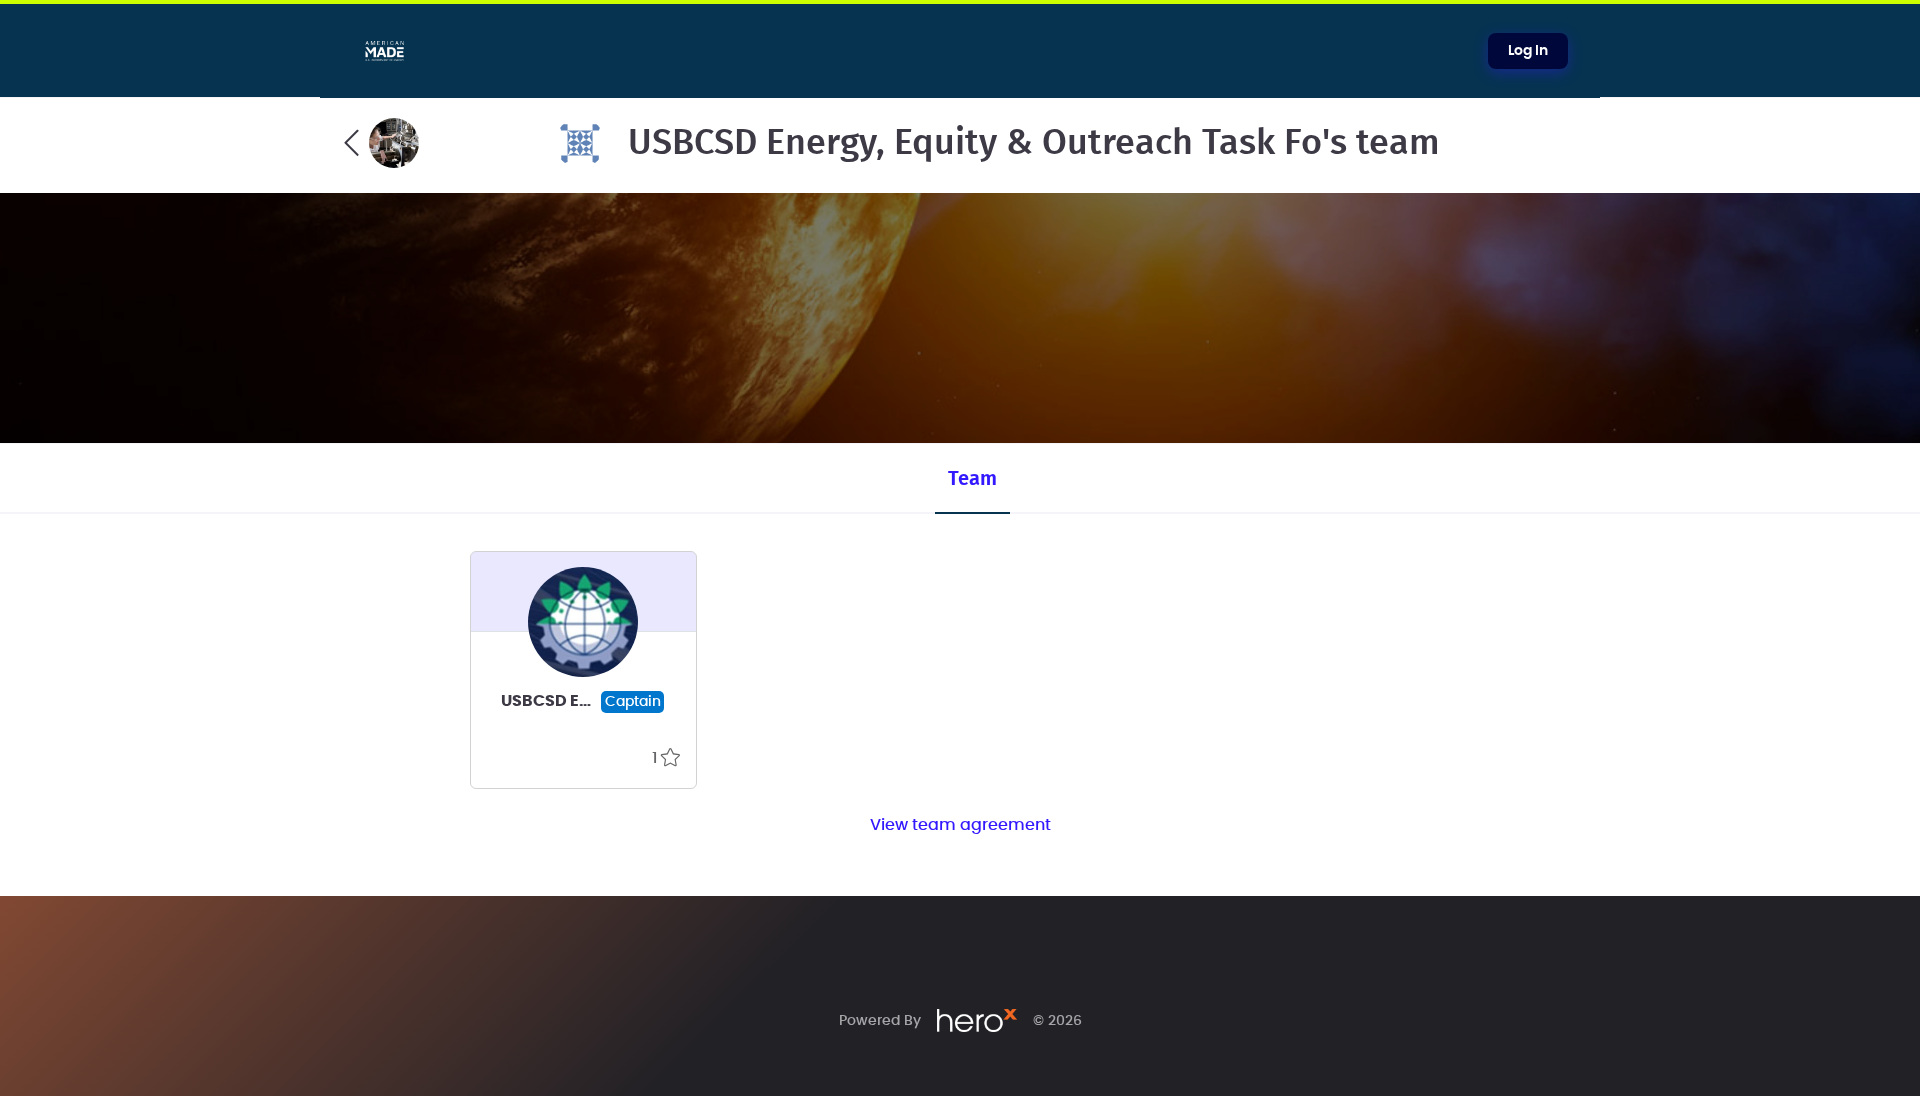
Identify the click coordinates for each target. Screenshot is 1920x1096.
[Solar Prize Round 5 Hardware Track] (381, 143)
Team (972, 479)
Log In (1528, 51)
